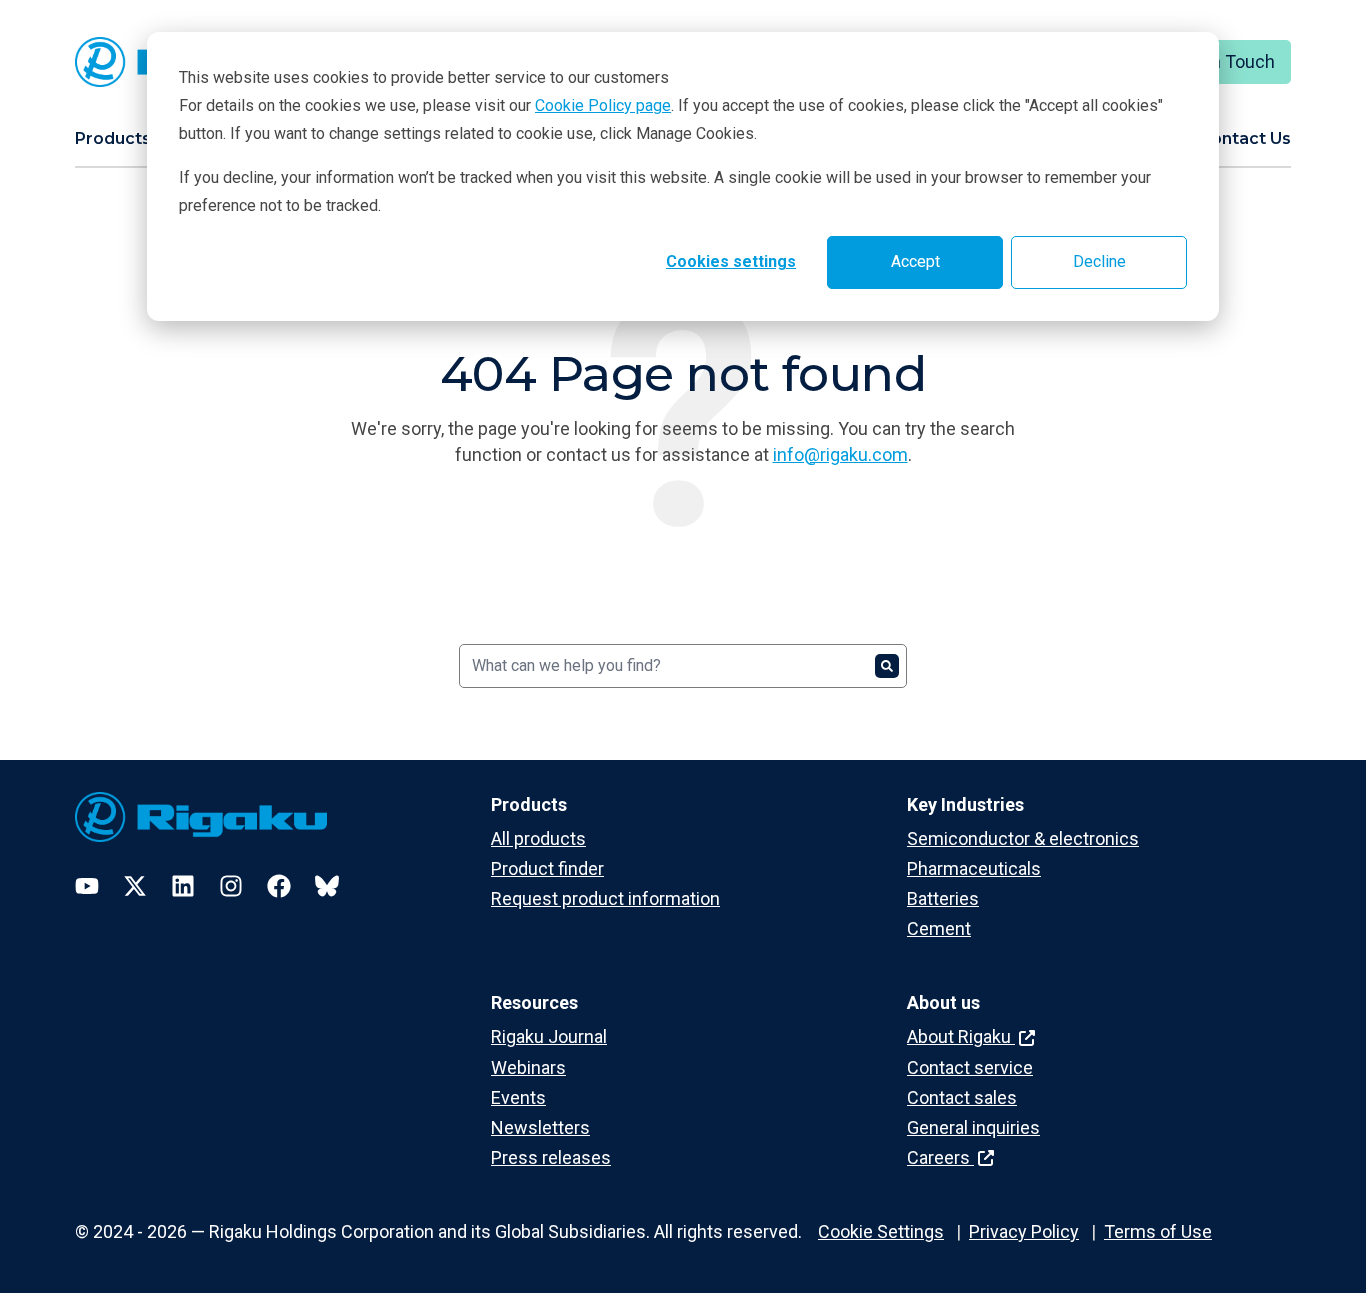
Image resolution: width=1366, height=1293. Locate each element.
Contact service (970, 1067)
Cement (939, 928)
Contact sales (962, 1097)
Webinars (528, 1067)
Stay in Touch (1221, 61)
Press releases (551, 1157)
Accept (915, 261)
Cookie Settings (881, 1231)
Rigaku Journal (549, 1036)
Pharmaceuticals (974, 868)
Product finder (547, 868)
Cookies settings (731, 261)
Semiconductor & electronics (1023, 838)
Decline (1099, 261)
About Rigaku (961, 1036)
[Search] (887, 666)
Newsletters (540, 1127)
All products (538, 838)
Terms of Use (1158, 1231)
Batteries (943, 898)
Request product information (605, 898)
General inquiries (973, 1127)
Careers (940, 1157)
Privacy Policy (1024, 1231)
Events (518, 1097)
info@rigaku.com (840, 454)
